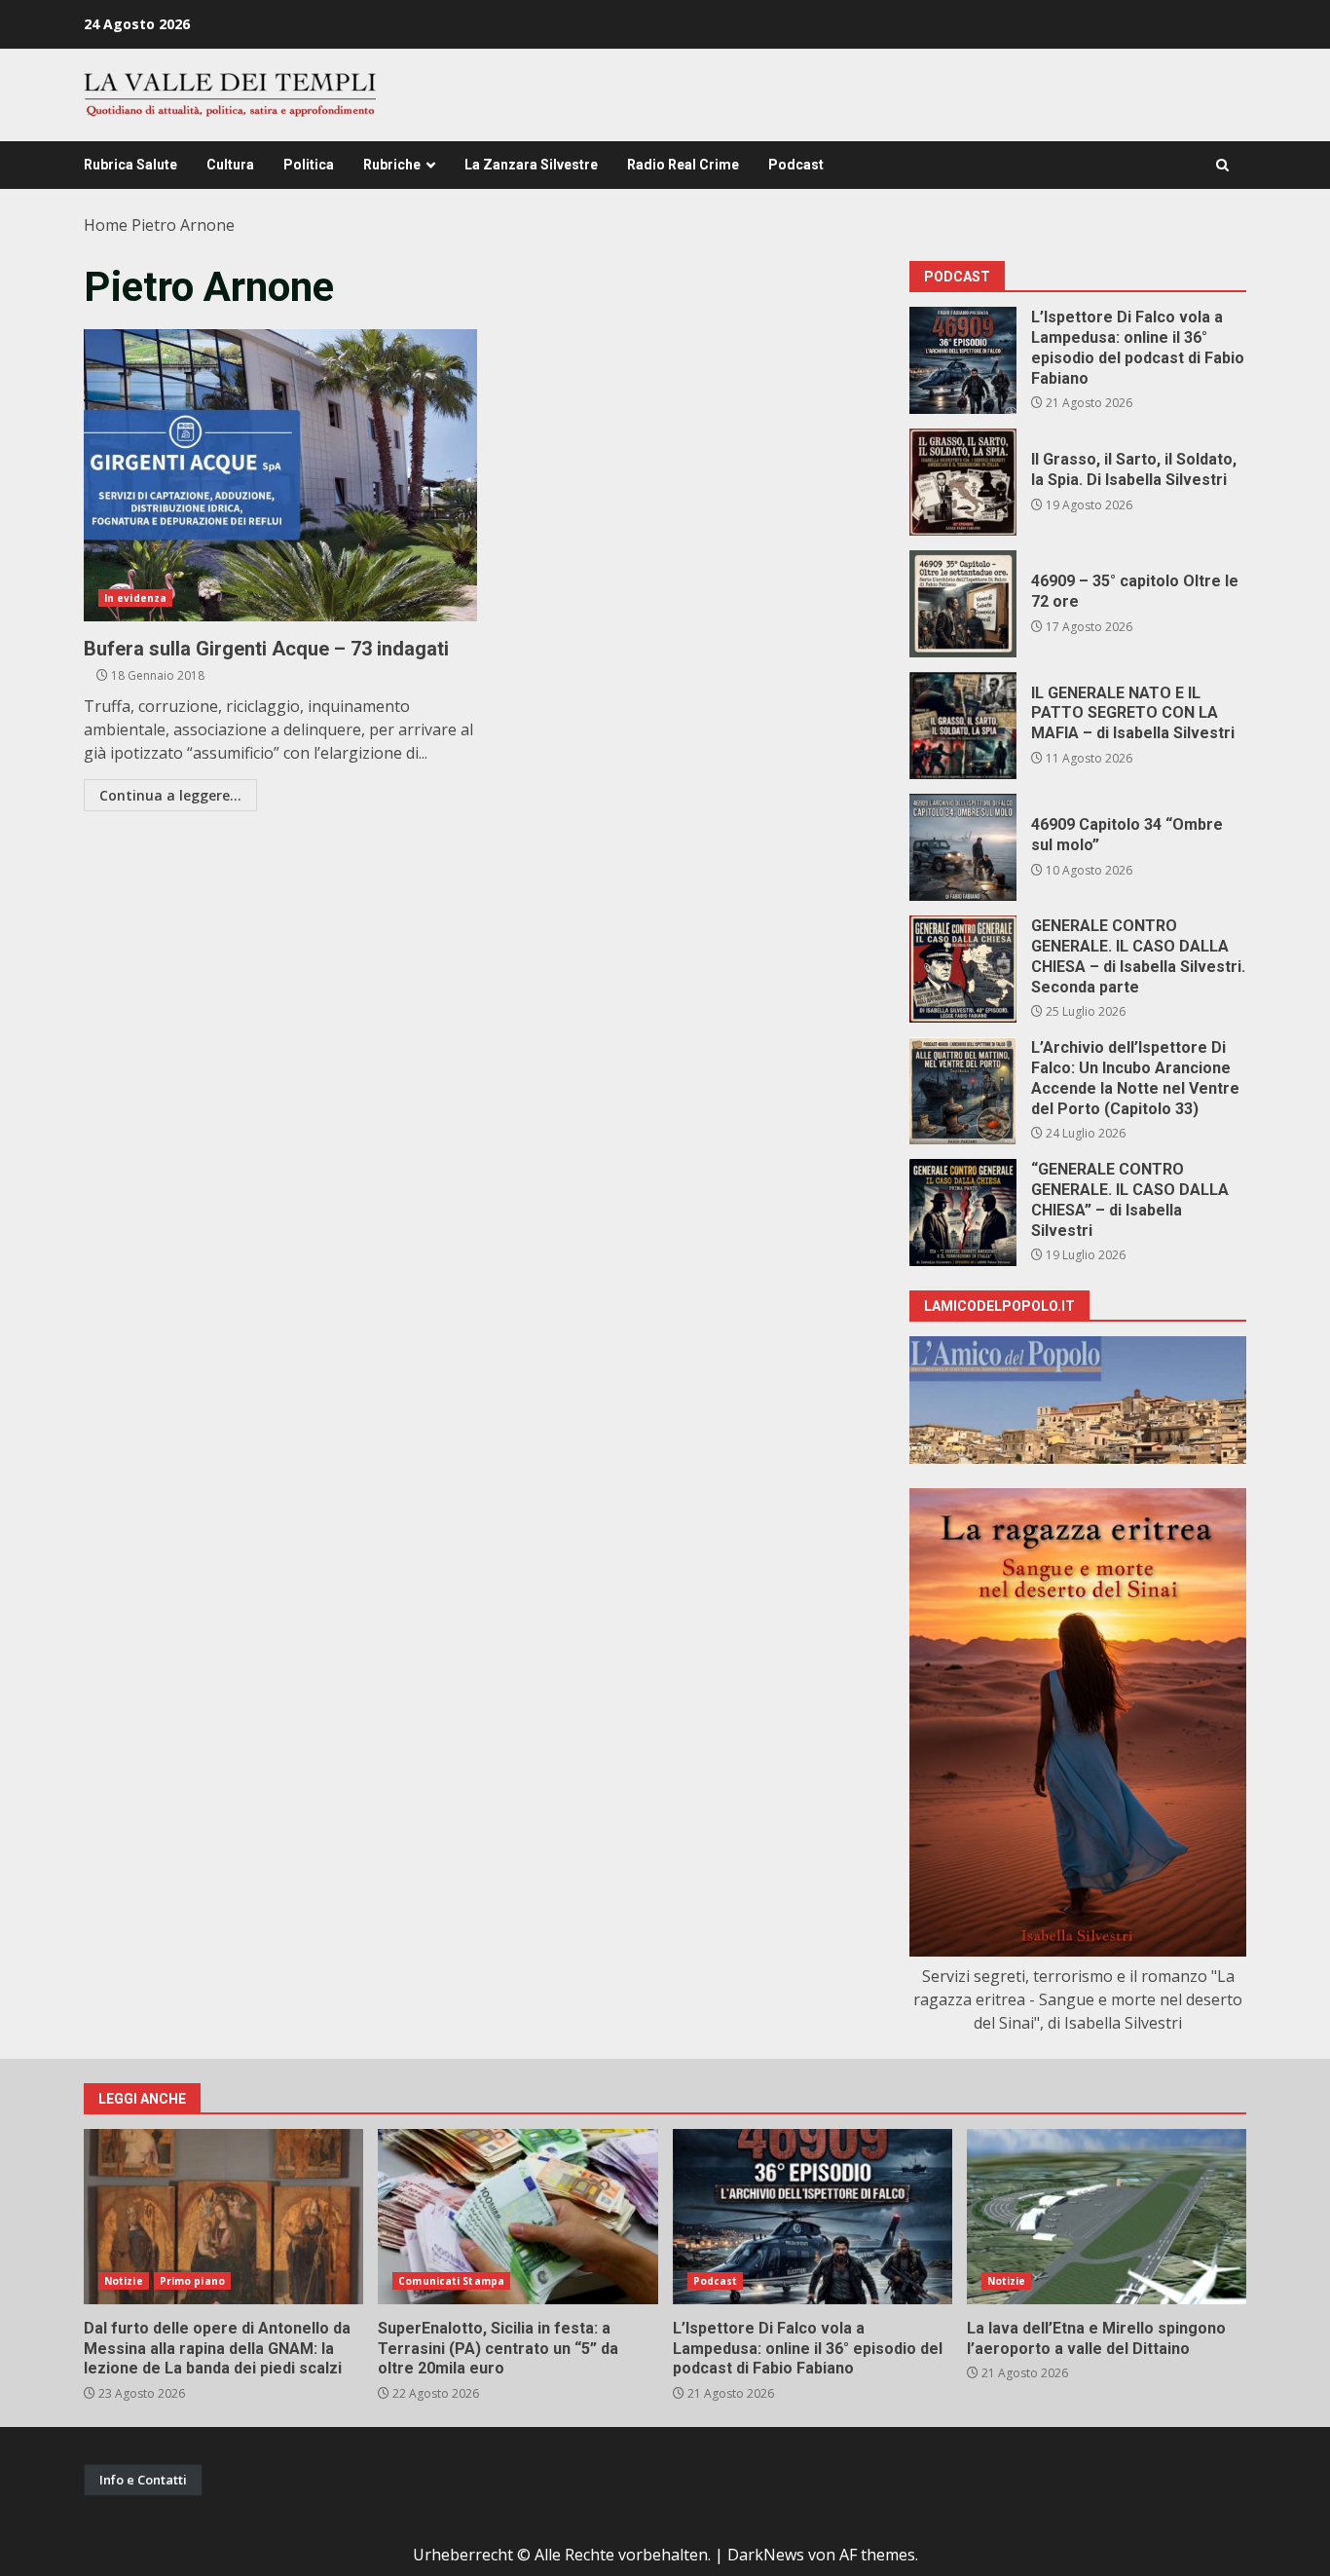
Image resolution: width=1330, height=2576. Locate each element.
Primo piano (192, 2281)
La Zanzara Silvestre (531, 165)
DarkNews (766, 2555)
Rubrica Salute (130, 165)
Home (106, 225)
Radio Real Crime (683, 165)
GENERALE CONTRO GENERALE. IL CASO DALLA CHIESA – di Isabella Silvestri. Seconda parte (963, 969)
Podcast (796, 165)
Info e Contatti (143, 2480)
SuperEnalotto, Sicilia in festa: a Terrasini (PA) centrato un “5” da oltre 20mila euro (517, 2217)
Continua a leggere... (170, 795)
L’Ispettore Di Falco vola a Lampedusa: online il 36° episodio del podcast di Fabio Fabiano (963, 360)
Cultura (230, 165)
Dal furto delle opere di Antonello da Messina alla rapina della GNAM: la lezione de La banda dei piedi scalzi (223, 2217)
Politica (309, 165)
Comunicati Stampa (451, 2281)
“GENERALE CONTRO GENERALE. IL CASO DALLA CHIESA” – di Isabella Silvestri (963, 1213)
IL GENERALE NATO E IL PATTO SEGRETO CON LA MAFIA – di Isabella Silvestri (963, 726)
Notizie (124, 2281)
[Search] (1222, 165)
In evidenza (135, 598)
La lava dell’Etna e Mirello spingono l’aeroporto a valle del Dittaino (1107, 2217)
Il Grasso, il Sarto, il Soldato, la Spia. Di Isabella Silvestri (963, 482)
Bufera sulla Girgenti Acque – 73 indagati (280, 475)
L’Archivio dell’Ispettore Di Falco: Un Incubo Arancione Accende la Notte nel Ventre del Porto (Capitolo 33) (963, 1091)
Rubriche (392, 165)
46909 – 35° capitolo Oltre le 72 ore (963, 604)
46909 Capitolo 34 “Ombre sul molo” (963, 847)
